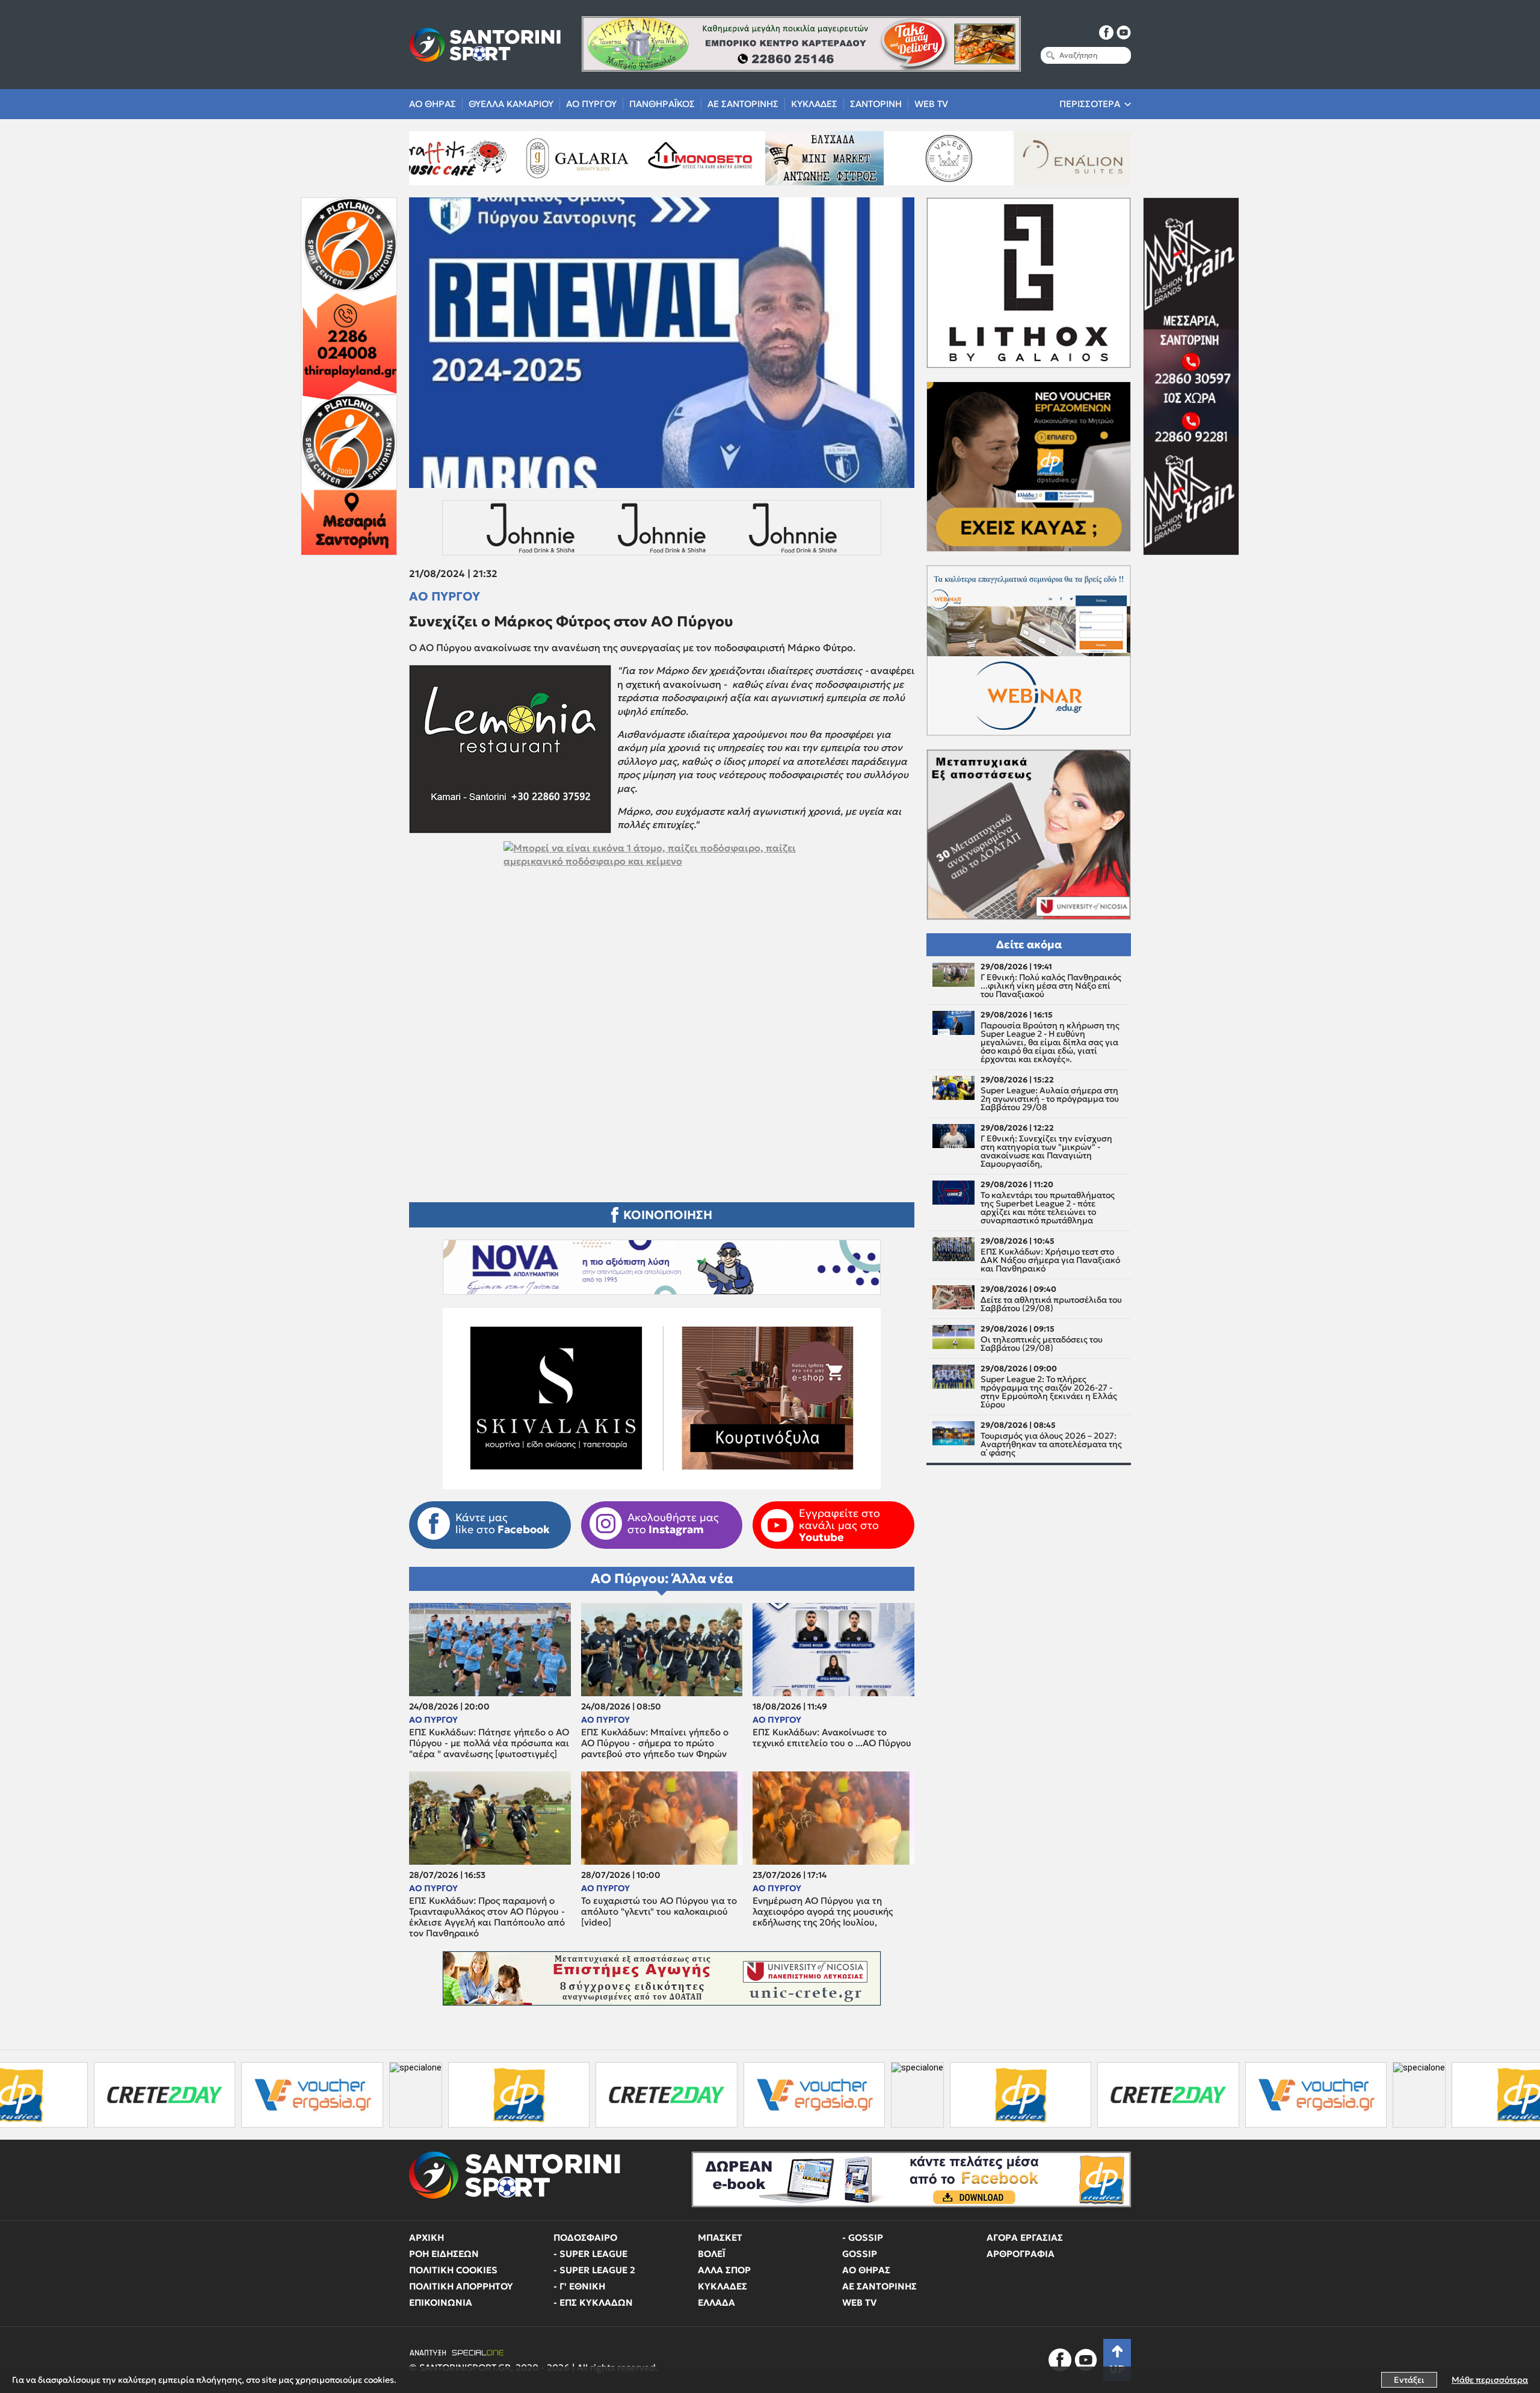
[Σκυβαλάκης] (1103, 158)
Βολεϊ (712, 2254)
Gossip (860, 2254)
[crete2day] (453, 2095)
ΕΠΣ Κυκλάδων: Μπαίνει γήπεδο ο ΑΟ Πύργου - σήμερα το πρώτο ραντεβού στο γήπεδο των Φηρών (655, 1743)
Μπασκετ (720, 2237)
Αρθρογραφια (1021, 2254)
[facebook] (1106, 32)
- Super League (590, 2254)
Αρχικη (427, 2237)
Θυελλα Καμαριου (511, 104)
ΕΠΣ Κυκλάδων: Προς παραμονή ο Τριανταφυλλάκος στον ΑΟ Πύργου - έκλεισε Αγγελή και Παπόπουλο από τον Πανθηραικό (487, 1917)
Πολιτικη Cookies (453, 2270)
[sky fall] (978, 158)
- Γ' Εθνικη (579, 2286)
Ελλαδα (716, 2302)
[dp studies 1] (305, 2095)
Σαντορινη (876, 104)
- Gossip (863, 2237)
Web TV (931, 104)
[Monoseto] (482, 158)
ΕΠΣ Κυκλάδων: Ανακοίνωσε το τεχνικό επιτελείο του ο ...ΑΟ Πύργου (832, 1738)
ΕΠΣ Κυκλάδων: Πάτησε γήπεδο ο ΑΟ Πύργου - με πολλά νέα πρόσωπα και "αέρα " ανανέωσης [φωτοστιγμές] (489, 1743)
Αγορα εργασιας (1025, 2237)
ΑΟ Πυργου (591, 104)
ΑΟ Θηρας (433, 104)
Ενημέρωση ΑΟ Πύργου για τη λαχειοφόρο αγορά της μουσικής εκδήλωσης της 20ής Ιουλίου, (823, 1912)
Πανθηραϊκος (662, 104)
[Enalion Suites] (854, 158)
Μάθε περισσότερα (1490, 2380)
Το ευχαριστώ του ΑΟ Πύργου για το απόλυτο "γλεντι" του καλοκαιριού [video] (659, 1912)
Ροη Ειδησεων (444, 2254)
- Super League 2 (594, 2270)
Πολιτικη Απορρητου (461, 2286)
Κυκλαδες (814, 104)
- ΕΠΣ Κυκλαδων (593, 2302)
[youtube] (1124, 32)
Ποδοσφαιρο (585, 2237)
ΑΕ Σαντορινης (743, 104)
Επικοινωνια (441, 2302)
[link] (662, 999)
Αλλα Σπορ (724, 2270)
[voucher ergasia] (98, 2095)
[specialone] (202, 2095)
